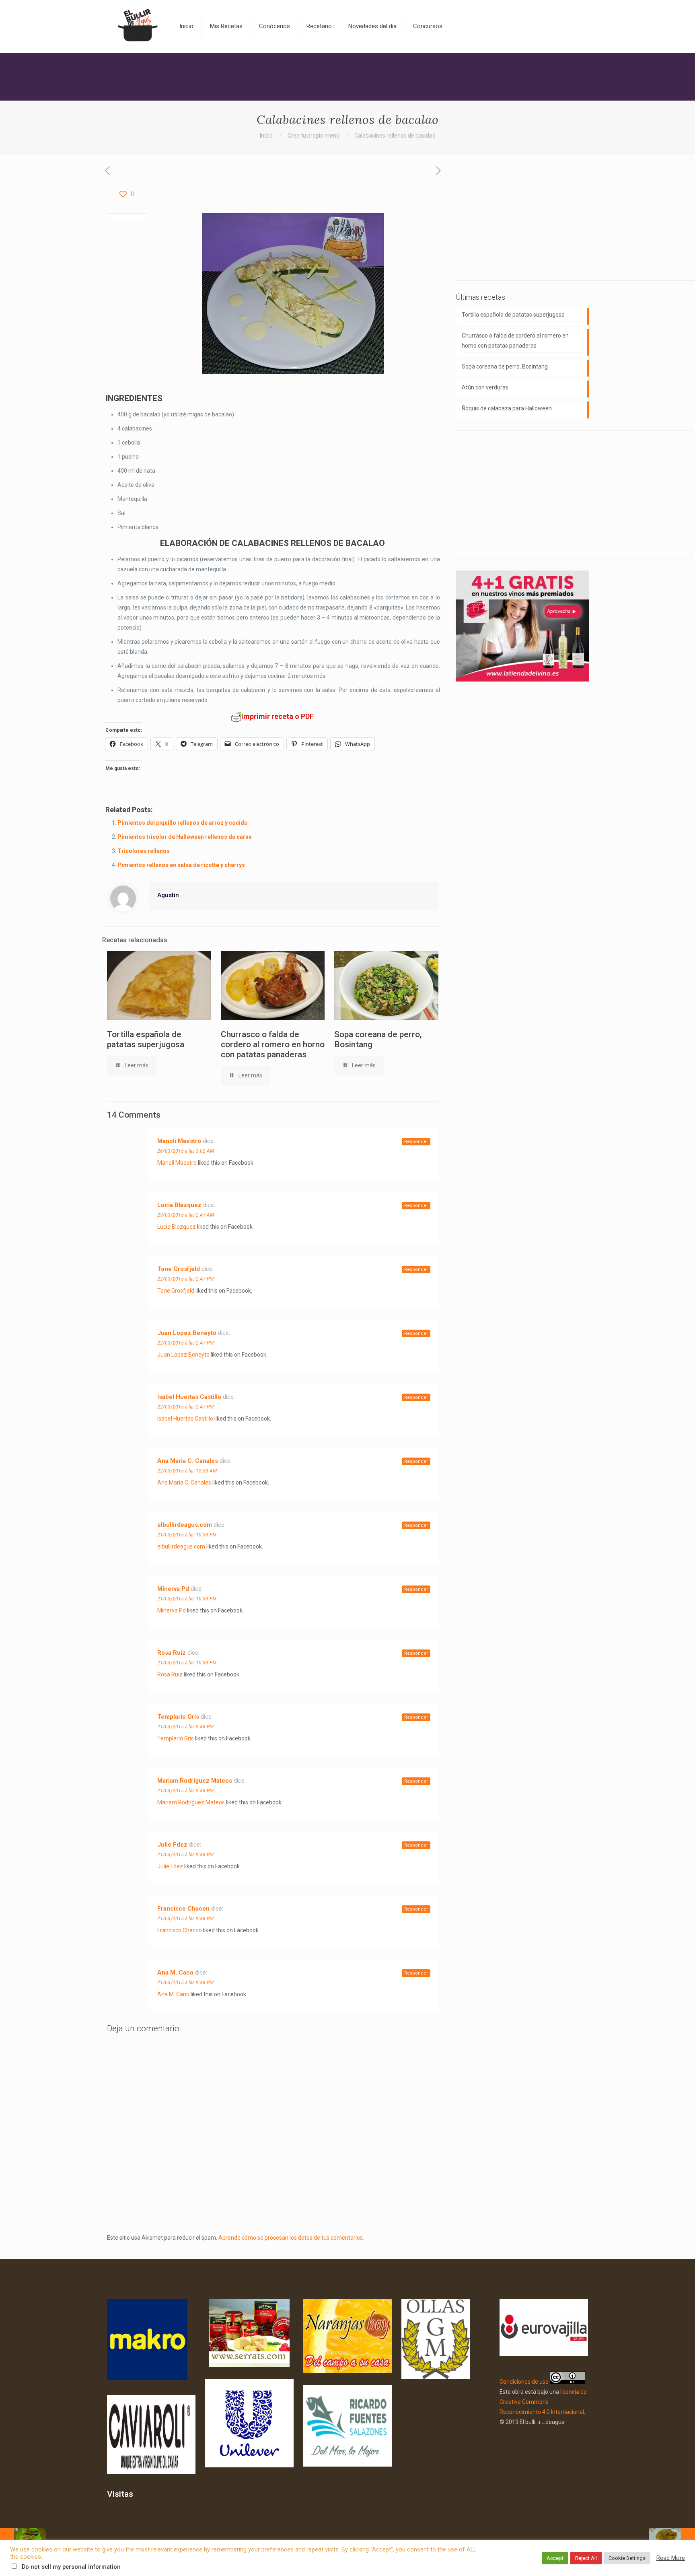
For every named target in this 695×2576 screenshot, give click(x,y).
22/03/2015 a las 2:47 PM (185, 1279)
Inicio (266, 136)
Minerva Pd (173, 1589)
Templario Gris (178, 1717)
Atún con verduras (485, 387)
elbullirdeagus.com (185, 1525)
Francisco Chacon (183, 1909)
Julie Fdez (172, 1845)
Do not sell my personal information (71, 2567)
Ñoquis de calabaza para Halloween (507, 408)
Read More (671, 2558)
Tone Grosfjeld (179, 1269)
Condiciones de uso (524, 2382)
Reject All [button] (586, 2558)
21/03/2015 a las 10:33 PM (187, 1535)
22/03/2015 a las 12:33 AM (187, 1471)
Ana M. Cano (175, 1973)
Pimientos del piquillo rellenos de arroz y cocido (183, 823)
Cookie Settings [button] (627, 2558)
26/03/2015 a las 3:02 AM (186, 1151)
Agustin (168, 895)
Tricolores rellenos (144, 851)
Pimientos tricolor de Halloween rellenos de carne (185, 837)
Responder (416, 1142)
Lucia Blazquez (179, 1205)
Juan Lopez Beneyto (187, 1333)
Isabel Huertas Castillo (189, 1397)
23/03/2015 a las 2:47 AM (186, 1215)
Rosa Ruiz (172, 1653)
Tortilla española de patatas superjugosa (146, 1039)
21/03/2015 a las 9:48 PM (185, 1727)
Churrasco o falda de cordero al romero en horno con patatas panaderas (273, 1044)
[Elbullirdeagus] (137, 26)
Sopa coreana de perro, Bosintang (505, 367)
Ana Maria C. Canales (188, 1461)
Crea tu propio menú (314, 136)
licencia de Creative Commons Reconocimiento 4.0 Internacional (543, 2402)
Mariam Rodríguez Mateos (195, 1781)
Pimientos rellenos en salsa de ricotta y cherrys (181, 865)
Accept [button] (555, 2558)
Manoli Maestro (179, 1141)
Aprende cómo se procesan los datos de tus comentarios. (291, 2238)
